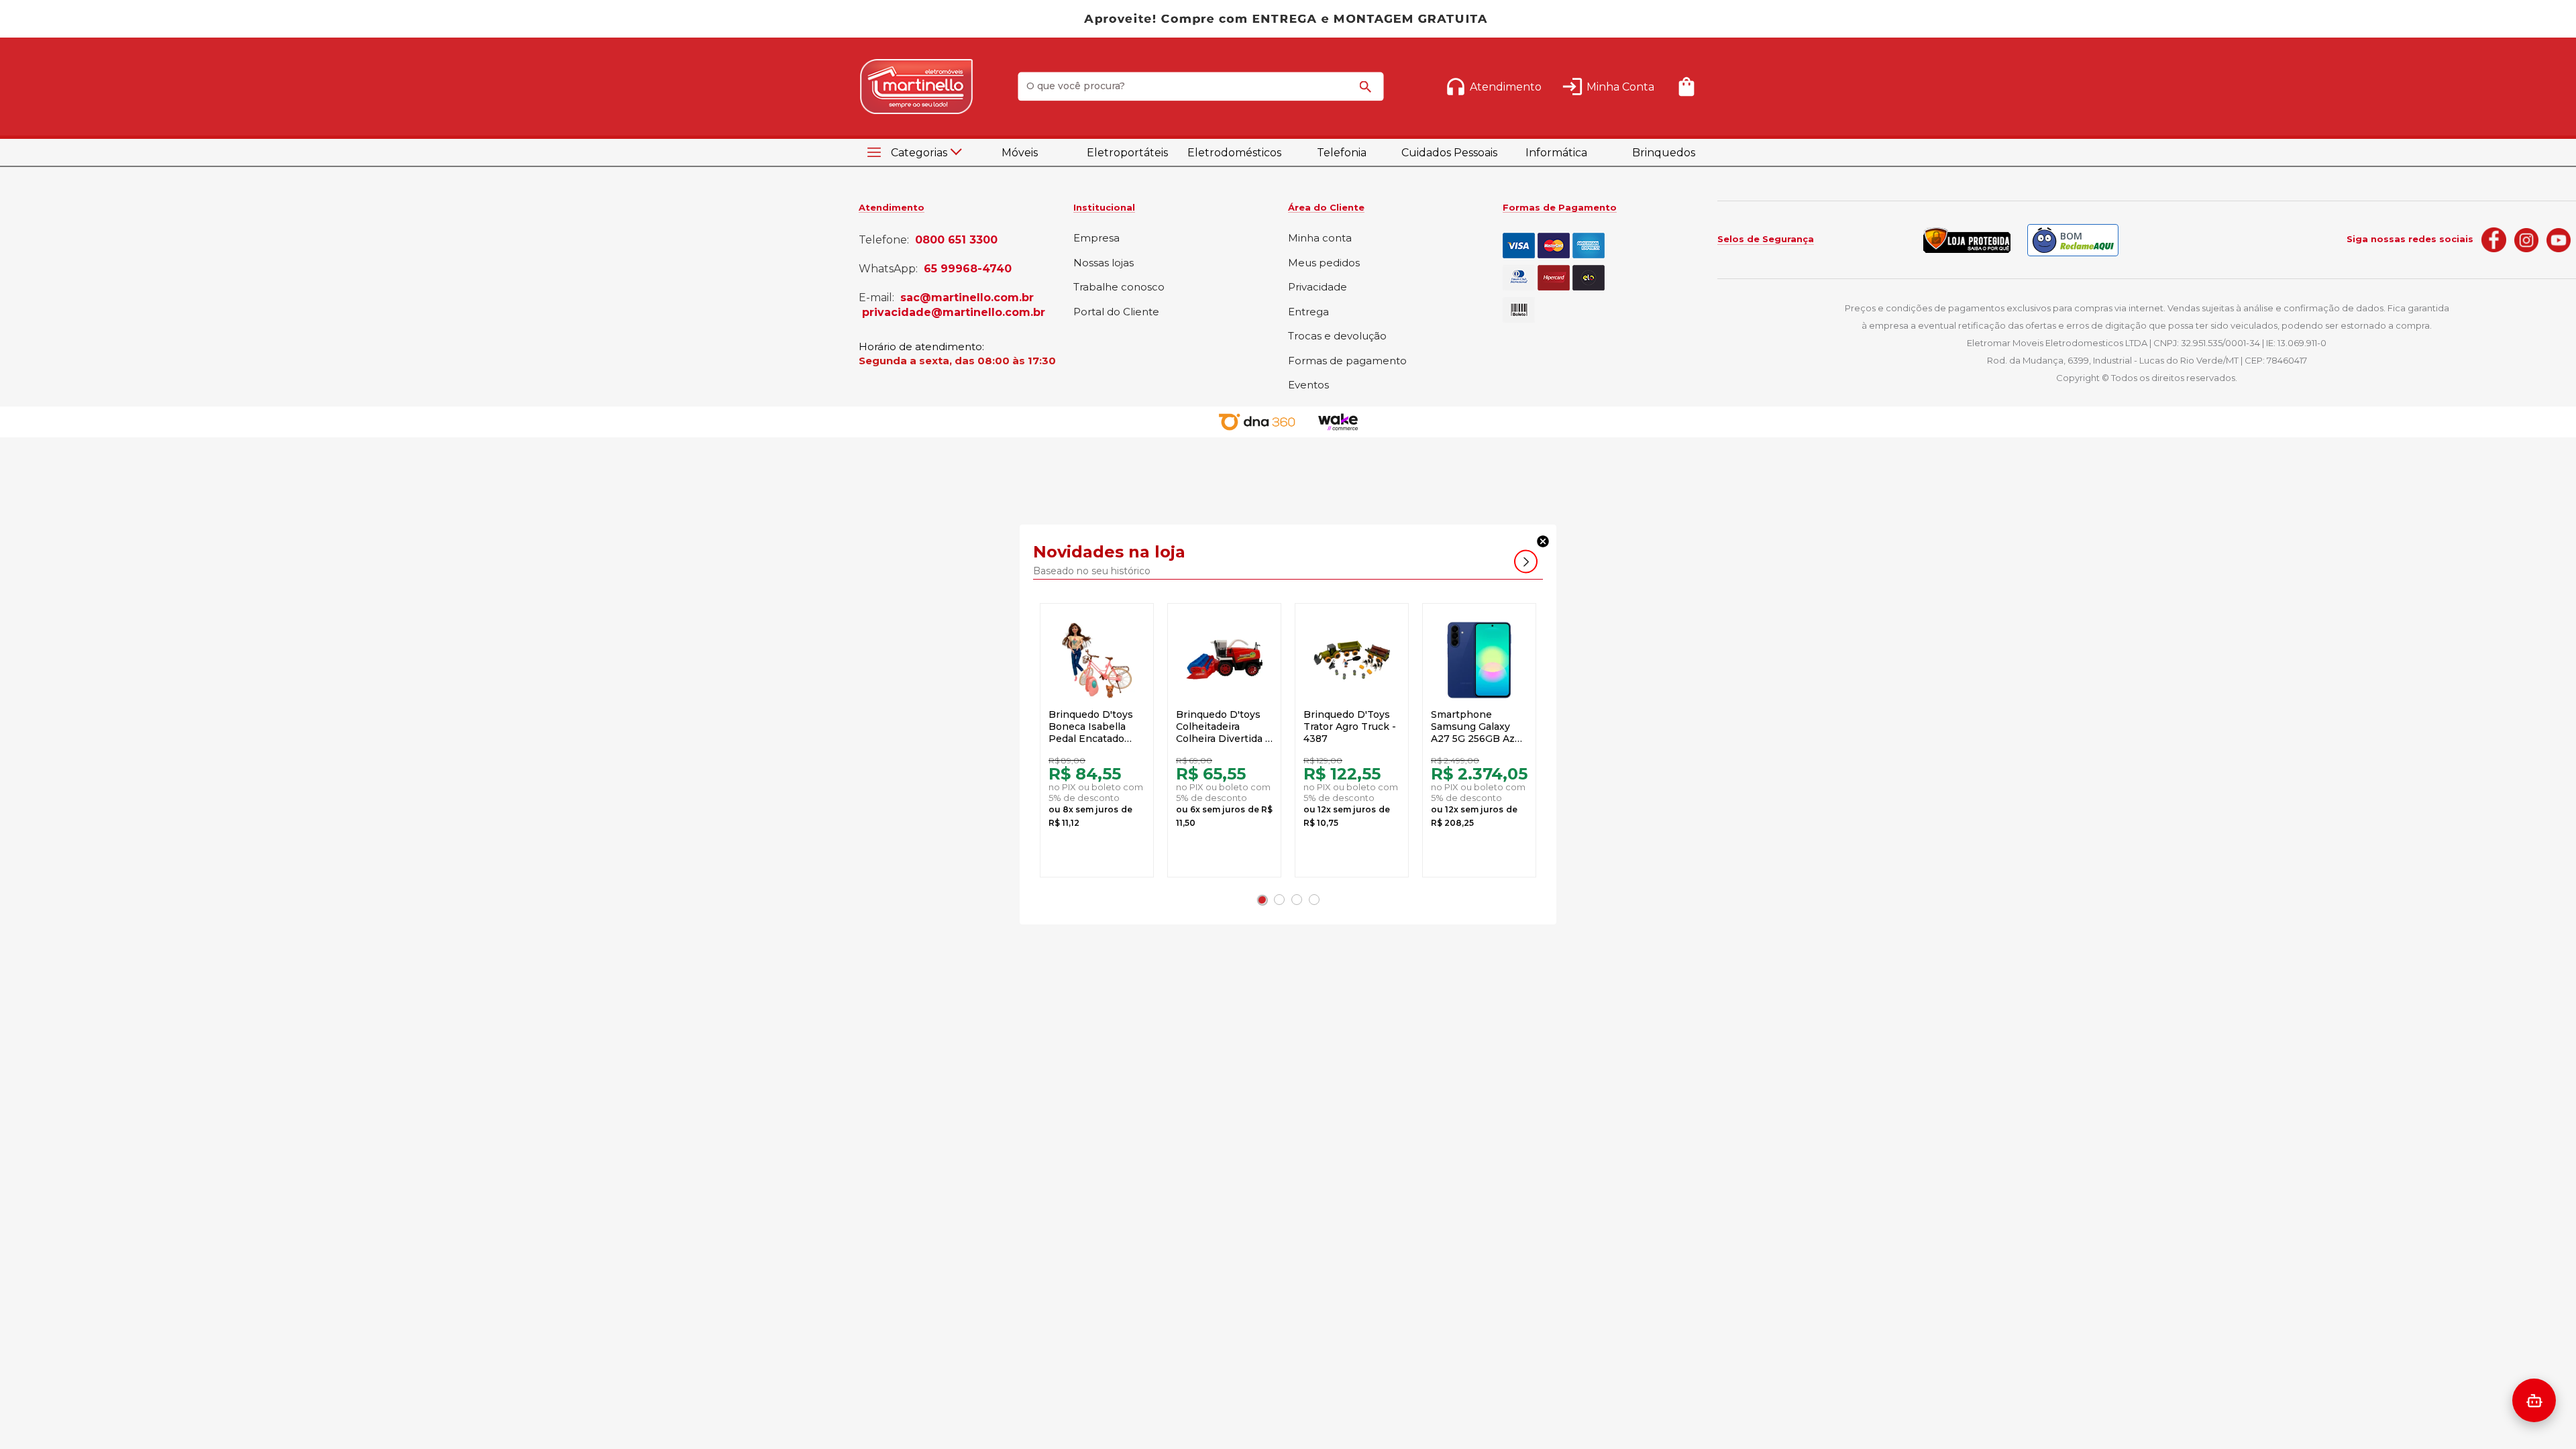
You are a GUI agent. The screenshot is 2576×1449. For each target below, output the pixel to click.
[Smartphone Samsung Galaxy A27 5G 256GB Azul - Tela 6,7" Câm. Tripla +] (1479, 660)
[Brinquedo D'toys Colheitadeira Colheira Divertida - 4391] (1224, 660)
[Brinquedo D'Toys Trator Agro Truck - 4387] (1352, 660)
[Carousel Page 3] (1297, 900)
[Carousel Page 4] (1314, 900)
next (1526, 562)
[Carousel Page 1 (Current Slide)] (1262, 900)
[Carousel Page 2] (1279, 900)
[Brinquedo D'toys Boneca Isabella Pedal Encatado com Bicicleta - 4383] (1097, 660)
